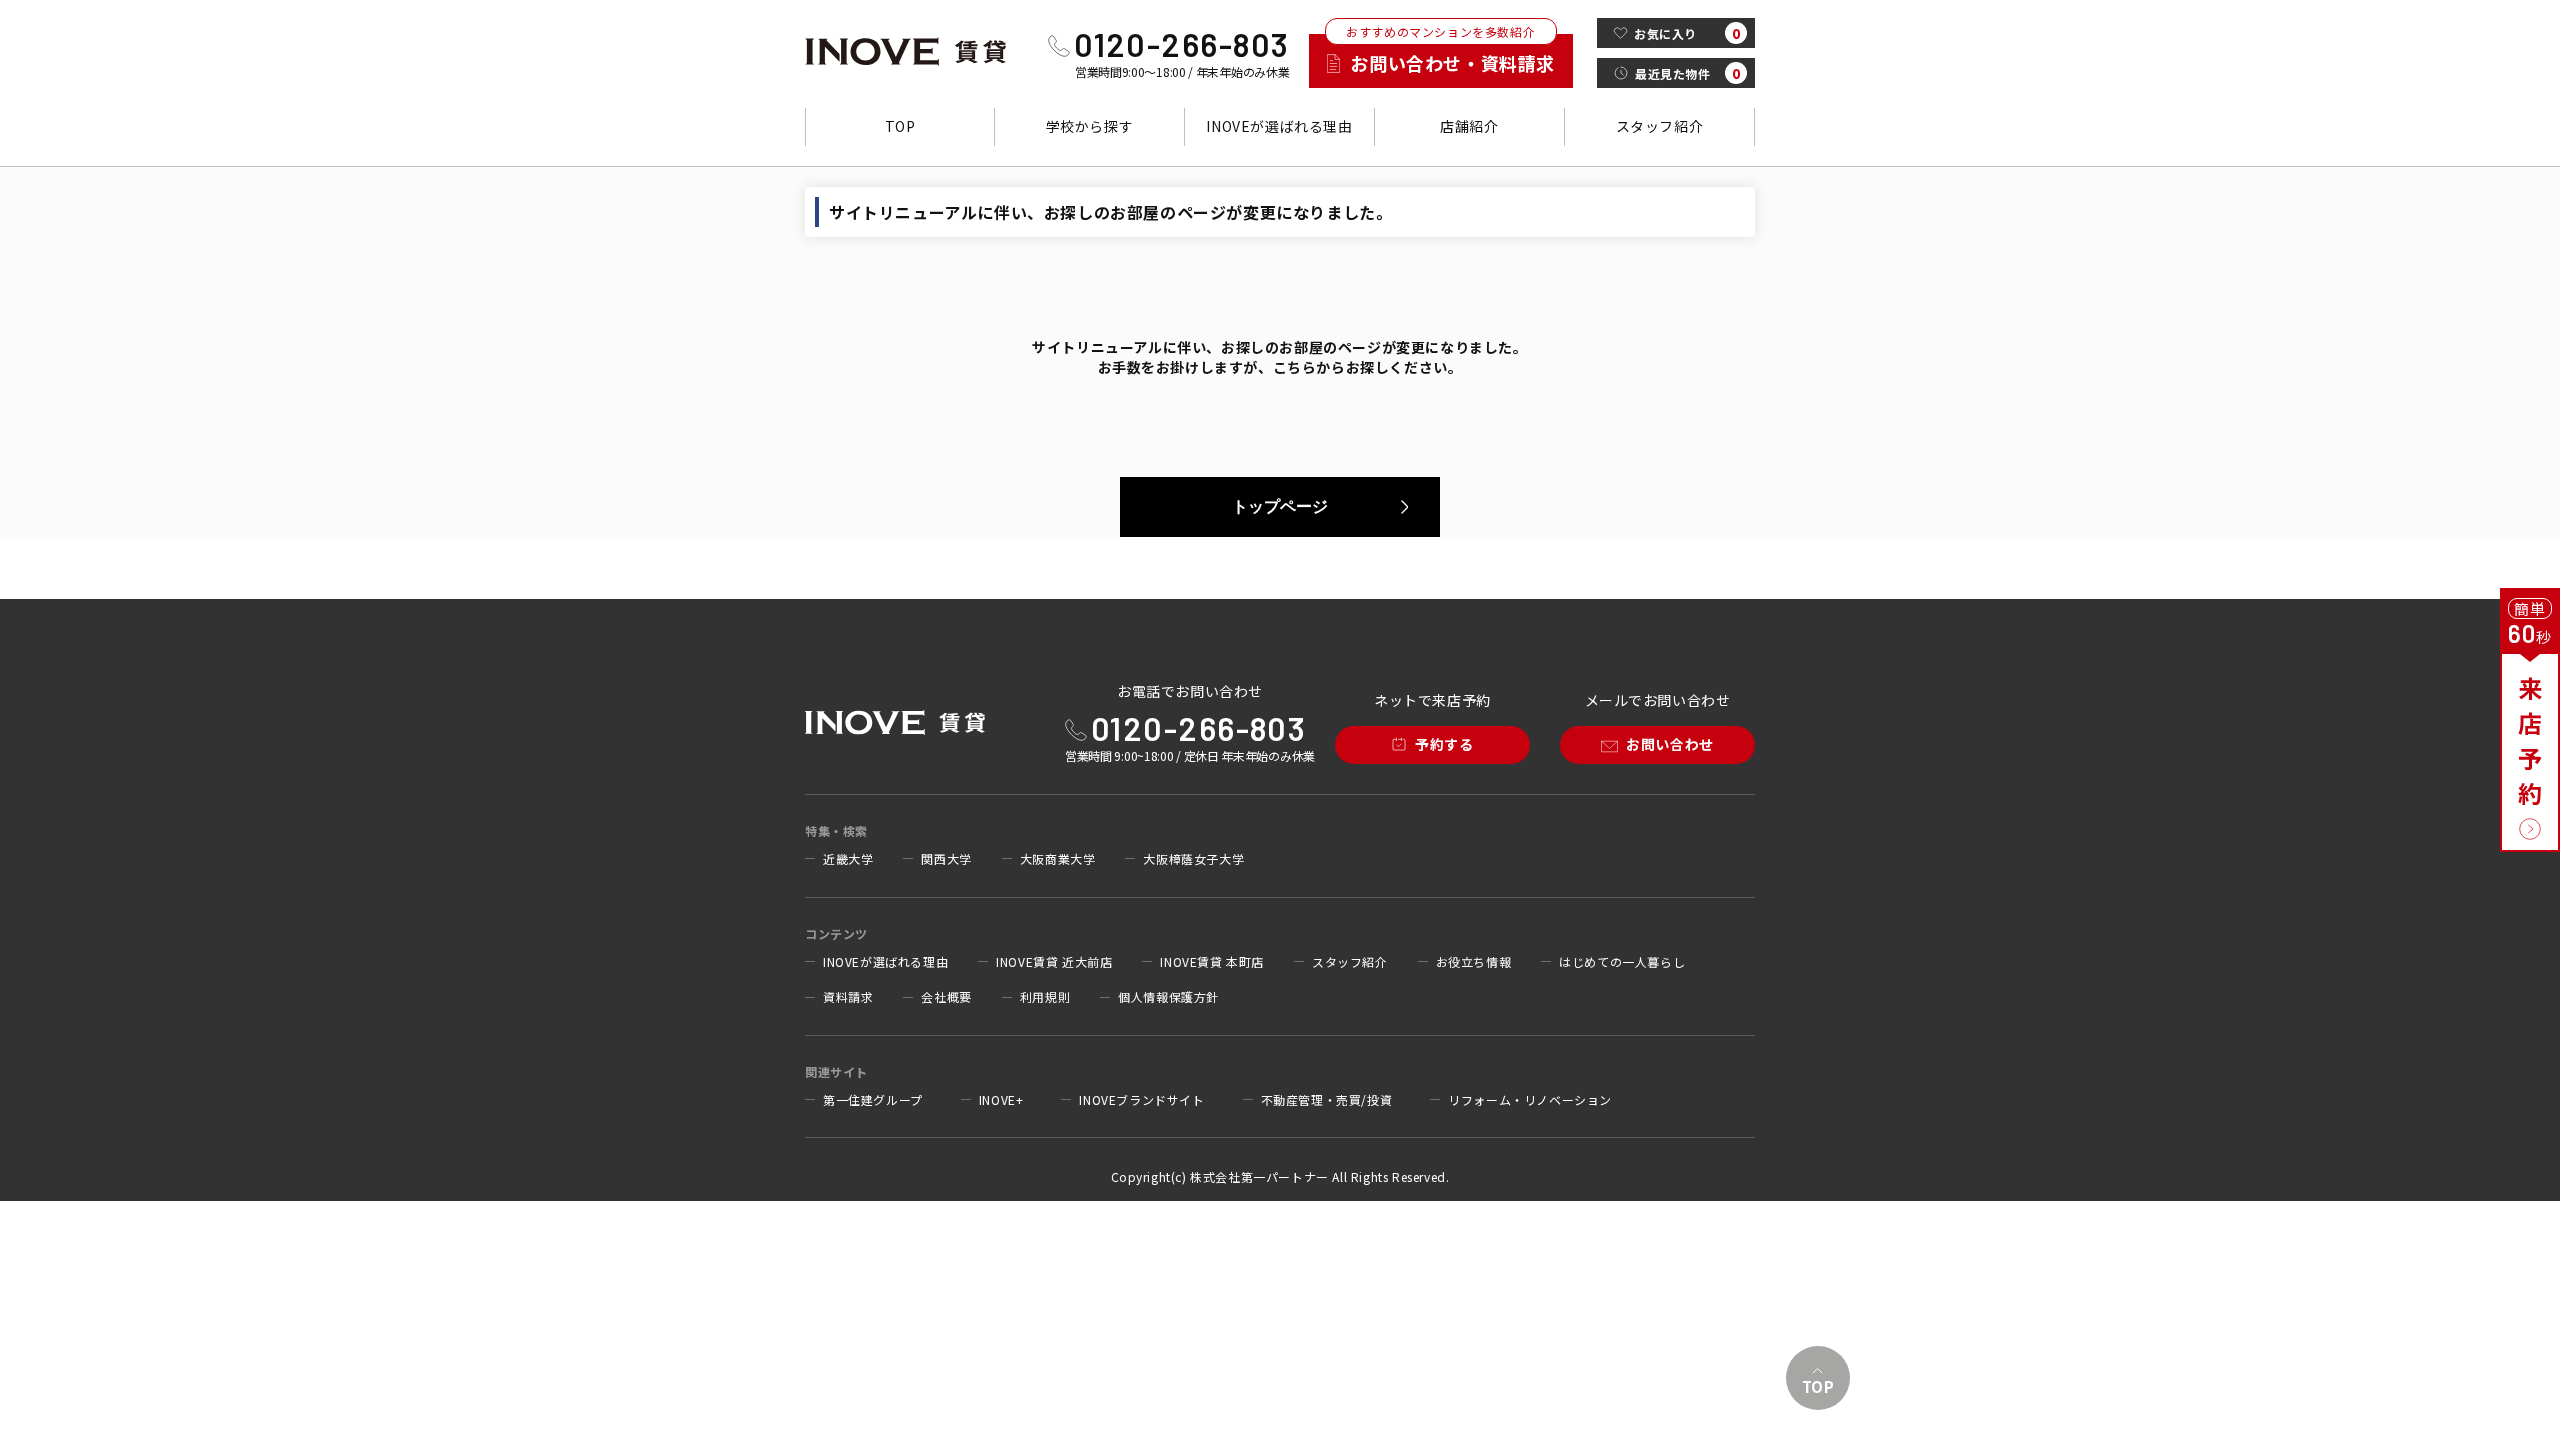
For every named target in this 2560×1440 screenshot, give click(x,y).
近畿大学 (848, 859)
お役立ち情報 (1474, 962)
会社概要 (946, 997)
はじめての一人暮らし (1622, 962)
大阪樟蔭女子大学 (1193, 859)
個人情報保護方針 (1168, 997)
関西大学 (946, 859)
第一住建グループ (873, 1100)
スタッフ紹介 (1660, 126)
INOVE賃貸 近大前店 (1054, 962)
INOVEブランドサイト (1141, 1100)
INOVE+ (1001, 1100)
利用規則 (1045, 997)
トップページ (1280, 506)
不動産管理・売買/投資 (1327, 1100)
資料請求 (848, 997)
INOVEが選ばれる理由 (1279, 126)
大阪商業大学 (1058, 859)
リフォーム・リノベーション (1530, 1100)
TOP (900, 126)
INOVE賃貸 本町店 (1212, 962)
